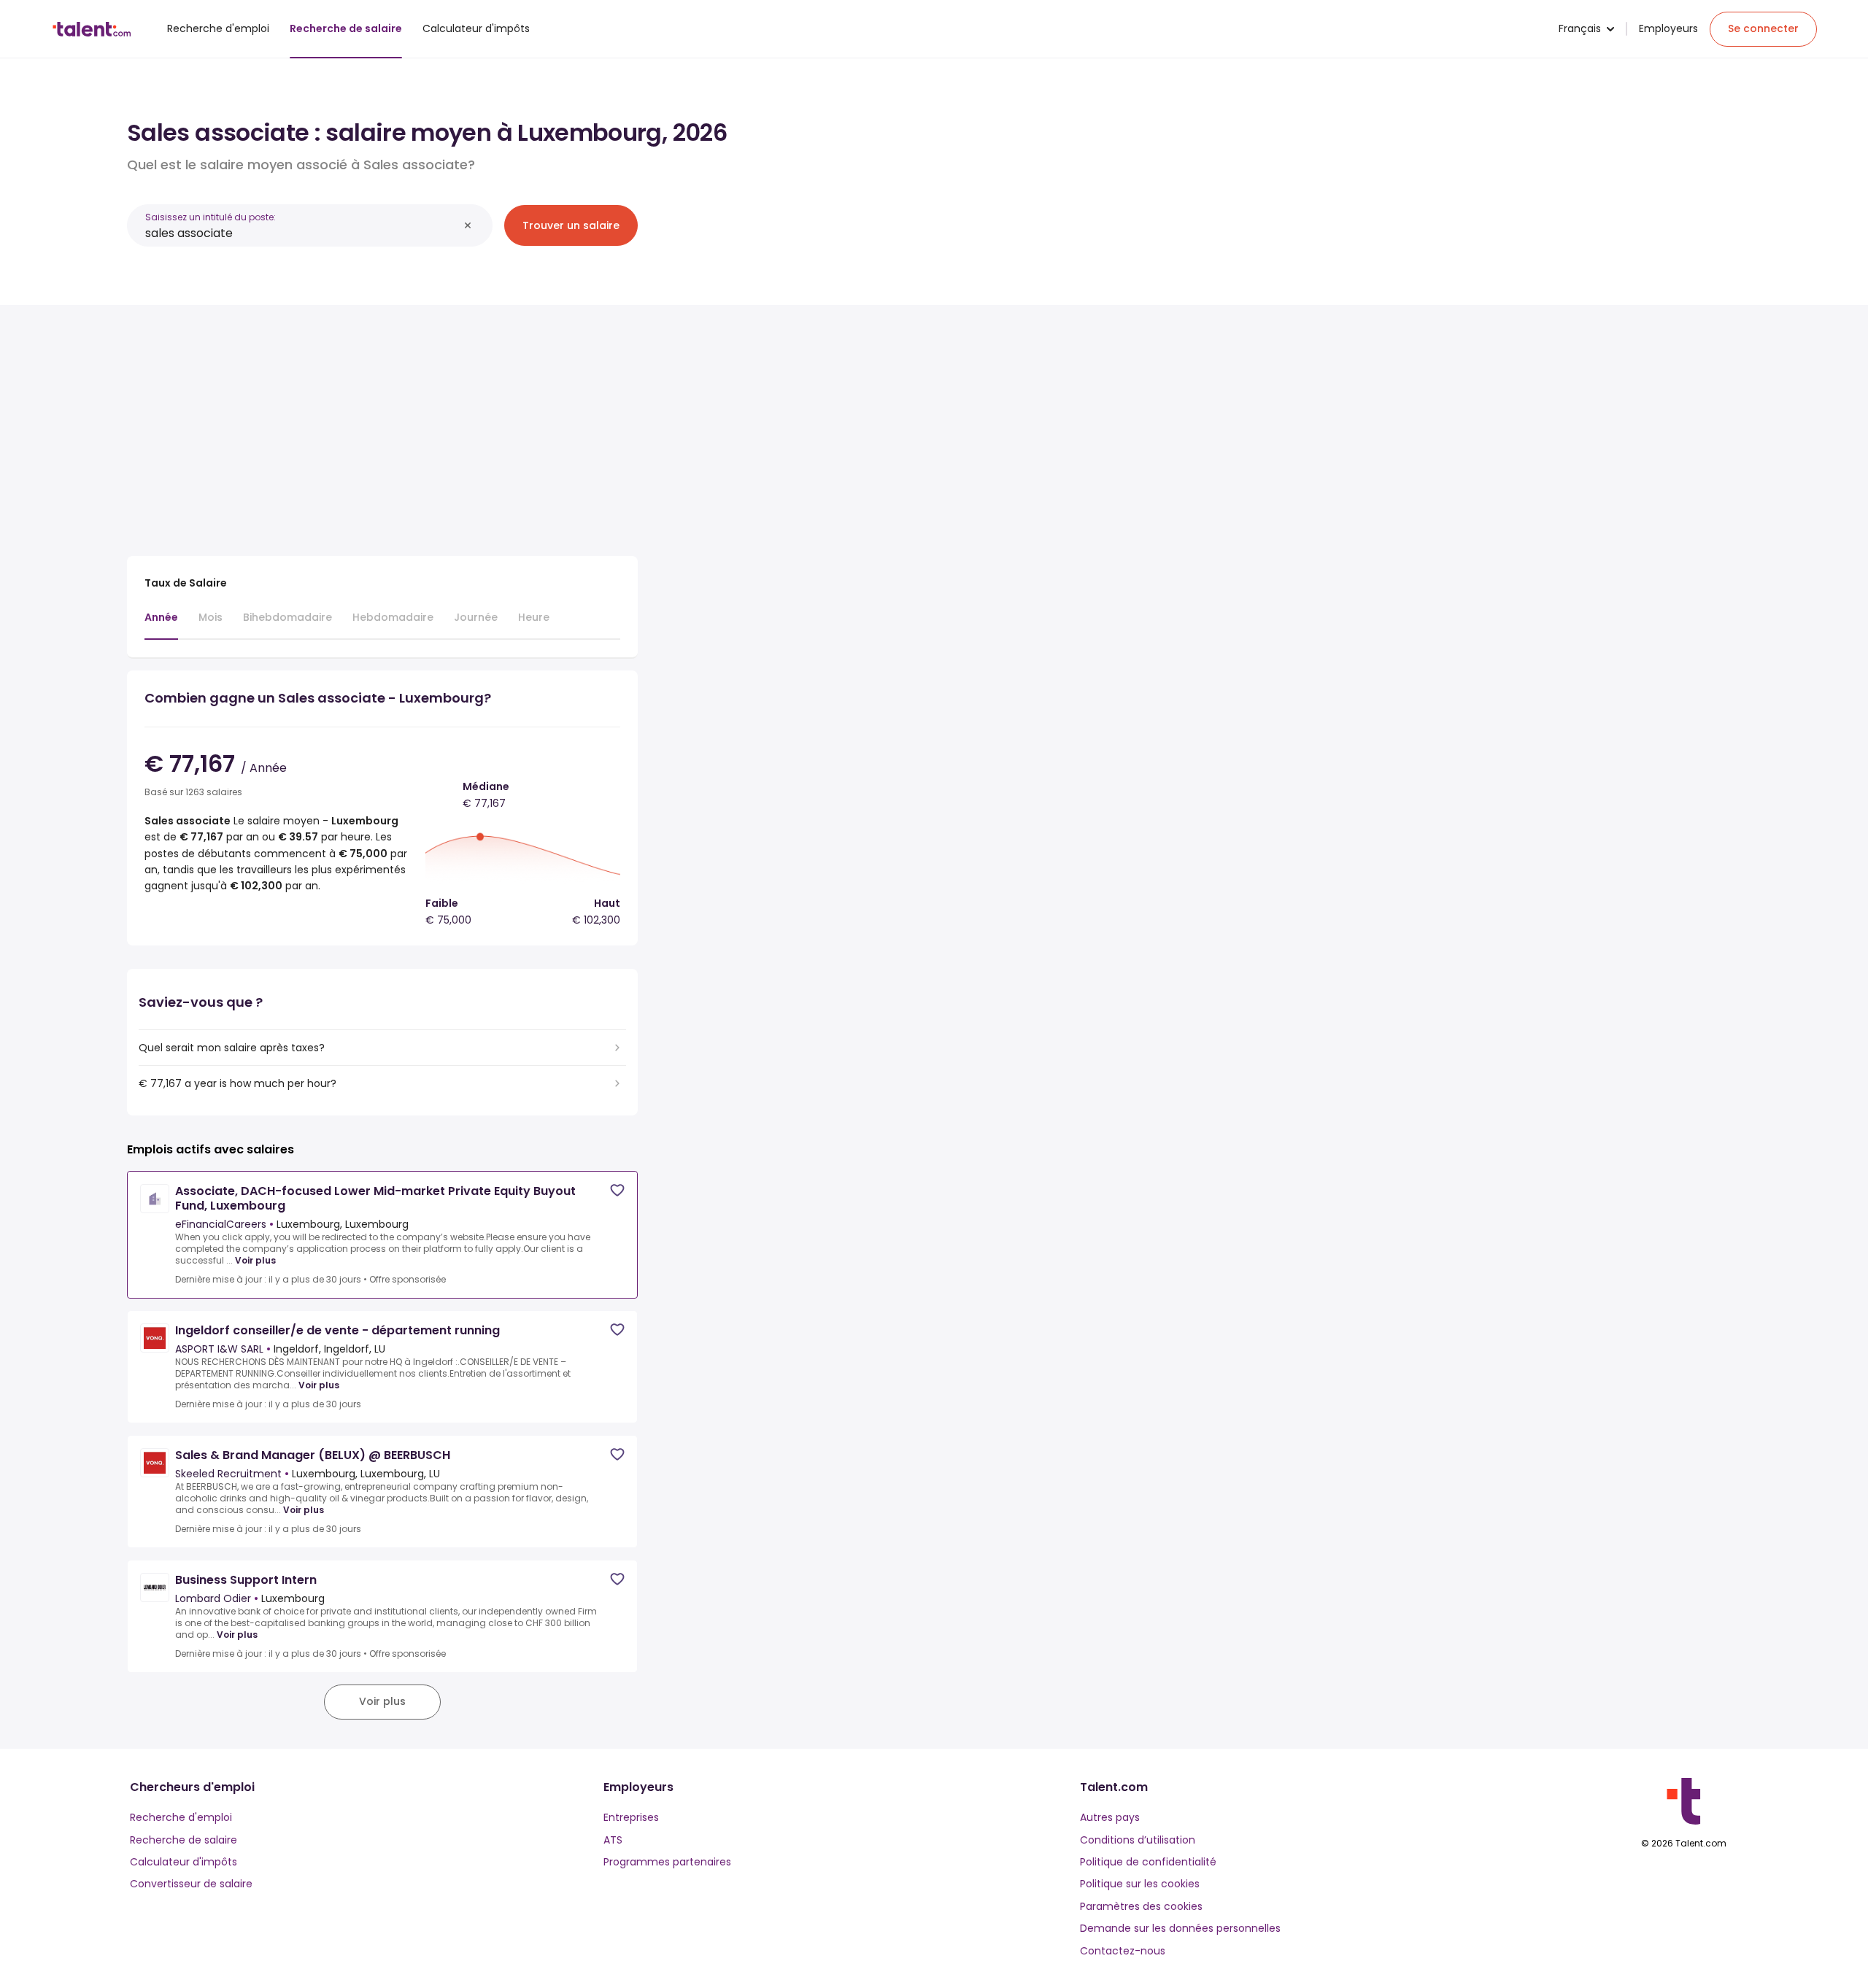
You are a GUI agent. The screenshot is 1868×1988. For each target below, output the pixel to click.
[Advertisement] (382, 425)
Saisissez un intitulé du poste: (211, 217)
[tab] (161, 624)
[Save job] (617, 1190)
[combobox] (302, 233)
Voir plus (255, 1261)
